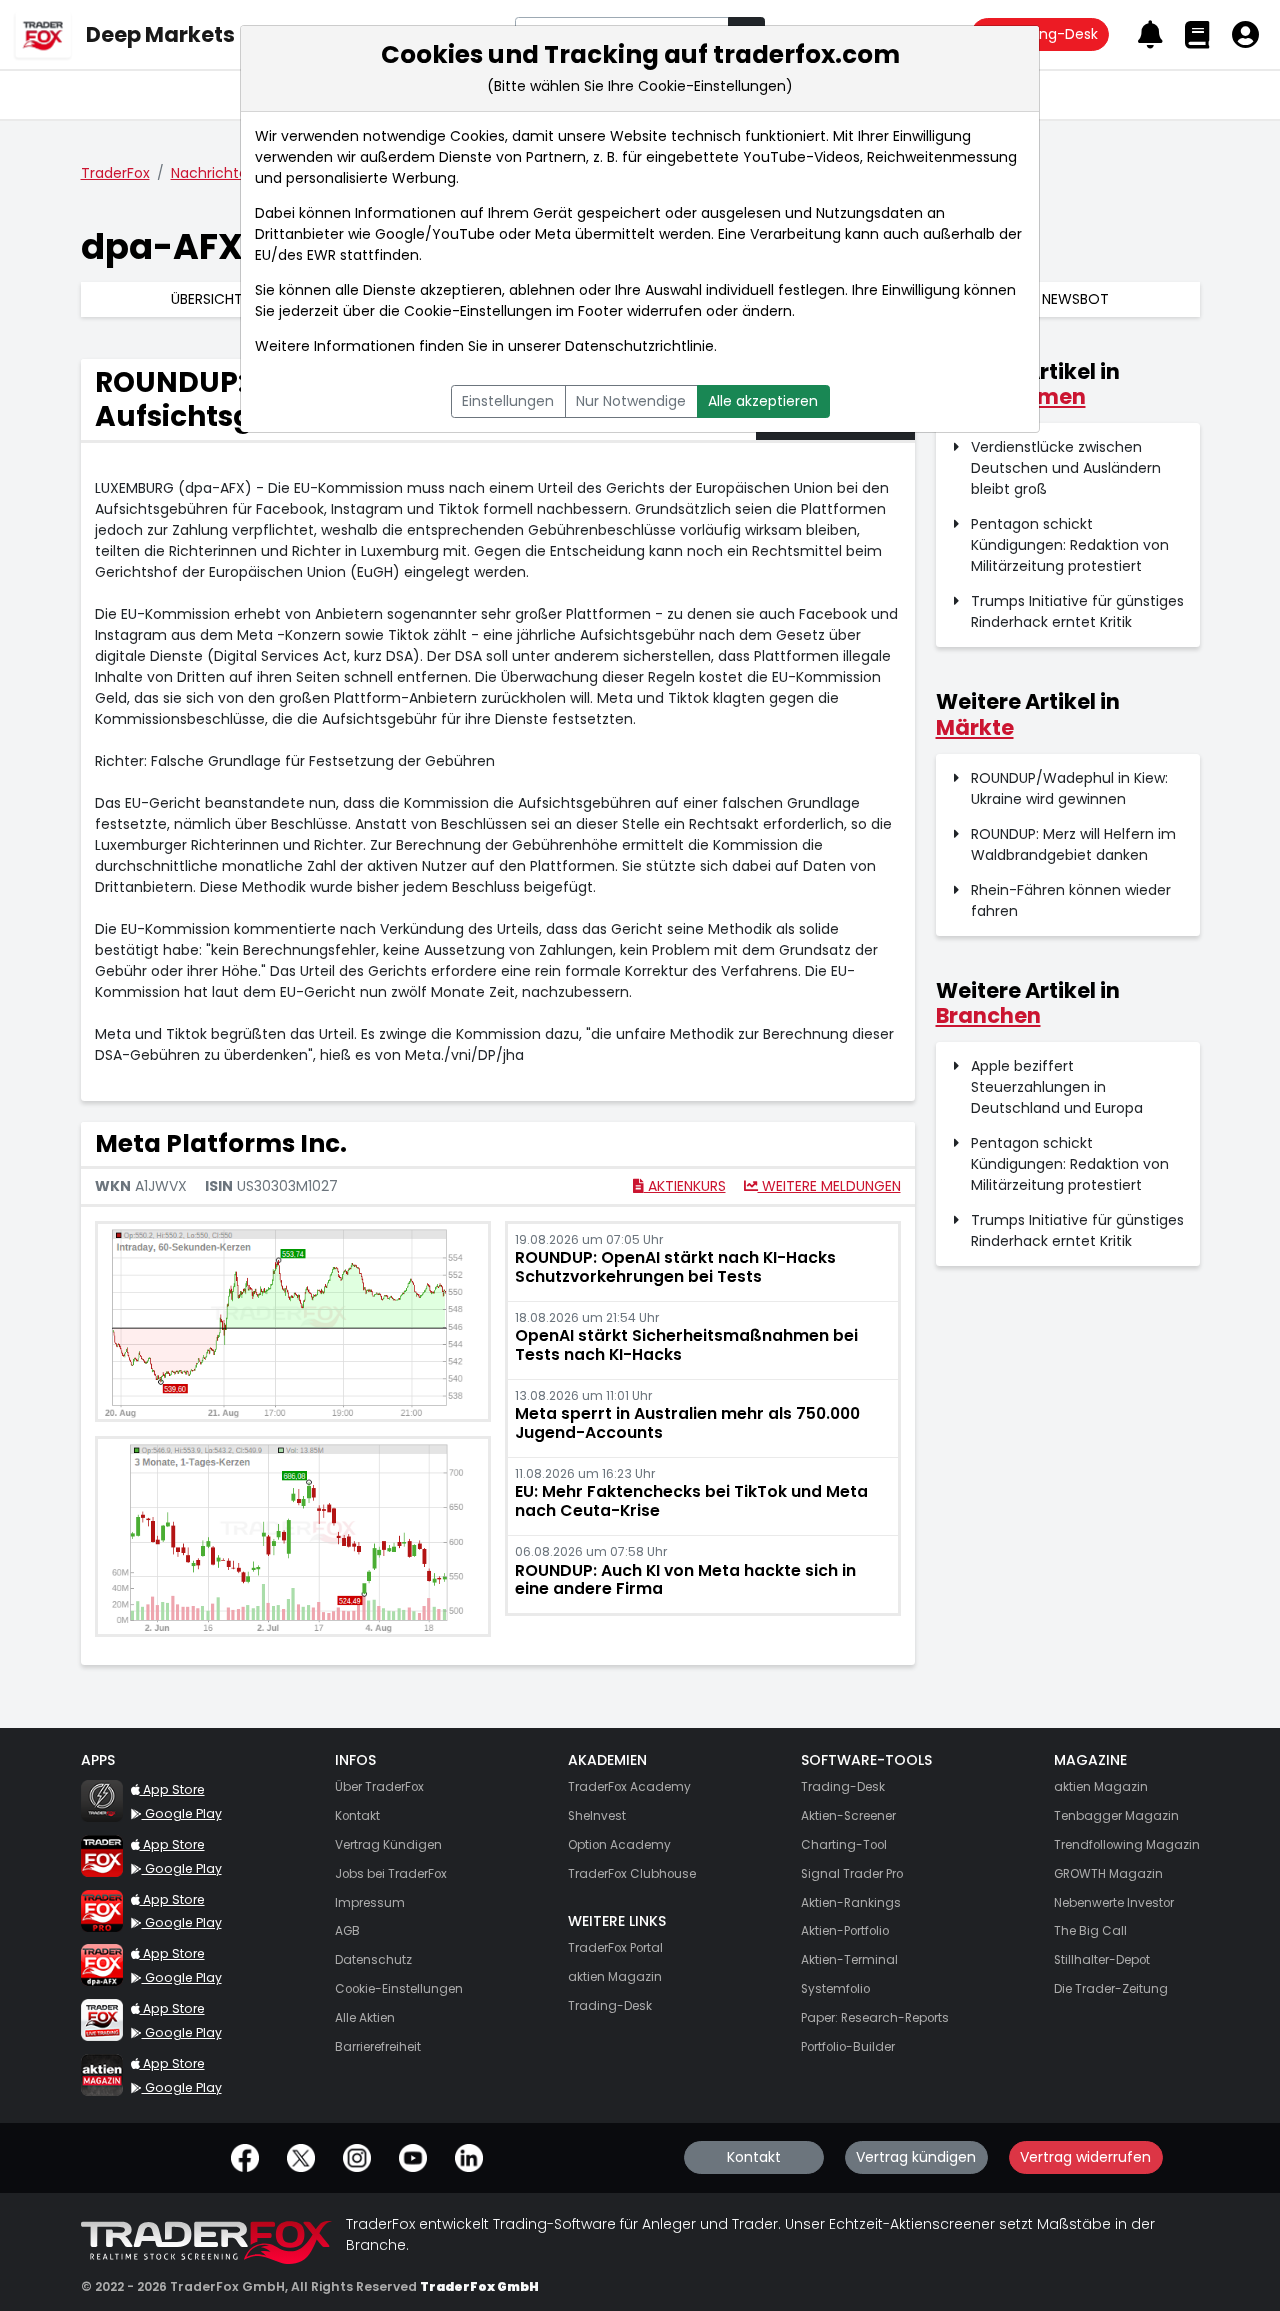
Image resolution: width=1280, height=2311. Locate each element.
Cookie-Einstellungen (478, 311)
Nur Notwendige (631, 401)
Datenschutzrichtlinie (639, 346)
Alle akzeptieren (763, 401)
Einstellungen (508, 401)
